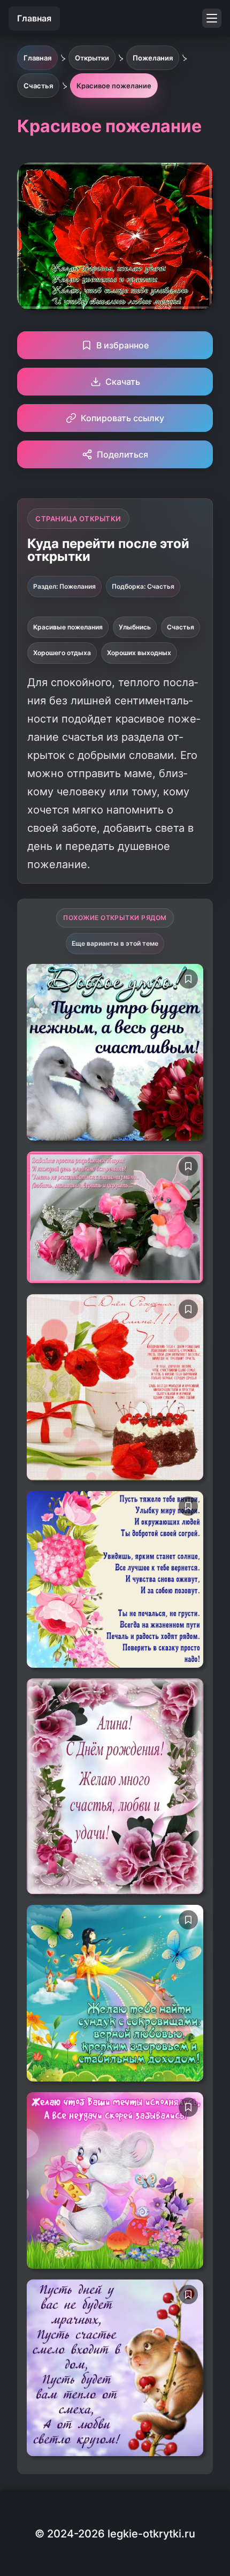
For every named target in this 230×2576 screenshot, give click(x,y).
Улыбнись (135, 627)
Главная (34, 18)
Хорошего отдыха (62, 653)
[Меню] (212, 18)
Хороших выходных (139, 653)
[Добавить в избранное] (188, 979)
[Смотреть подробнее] (115, 1052)
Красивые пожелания (68, 627)
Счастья (181, 627)
